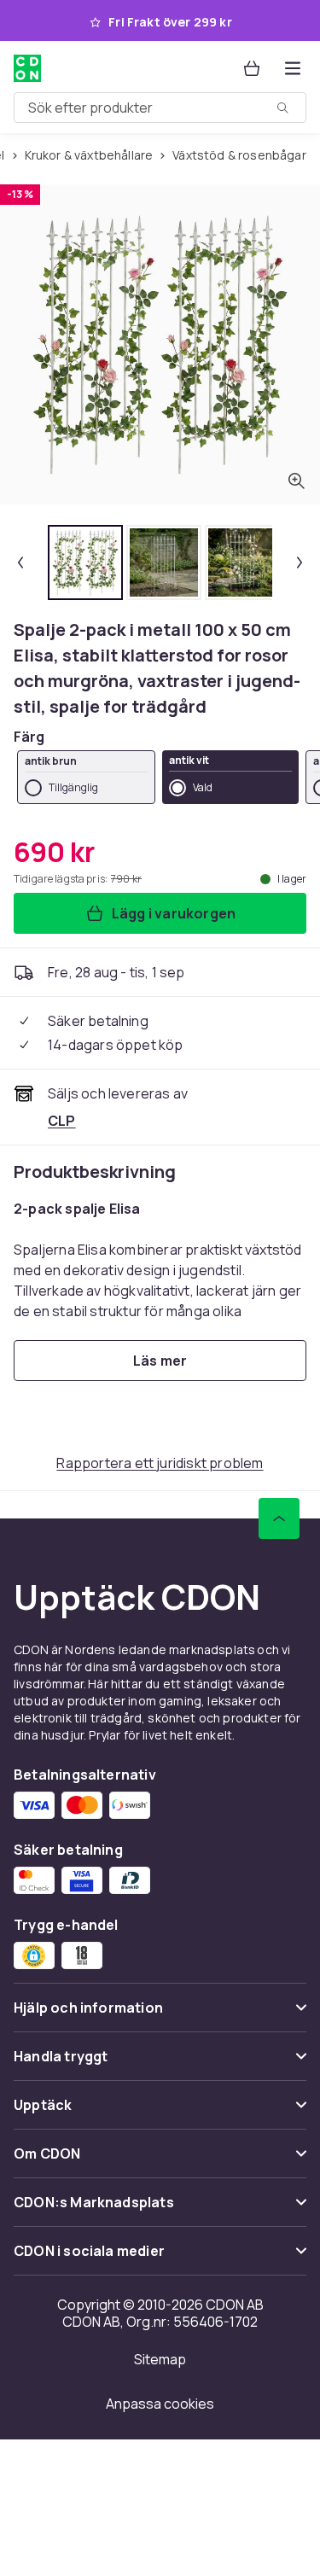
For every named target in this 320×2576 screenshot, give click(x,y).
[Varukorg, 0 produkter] (252, 68)
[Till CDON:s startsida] (27, 68)
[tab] (85, 562)
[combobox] (160, 108)
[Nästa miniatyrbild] (300, 562)
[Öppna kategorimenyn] (293, 68)
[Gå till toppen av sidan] (279, 1518)
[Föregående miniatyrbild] (20, 562)
